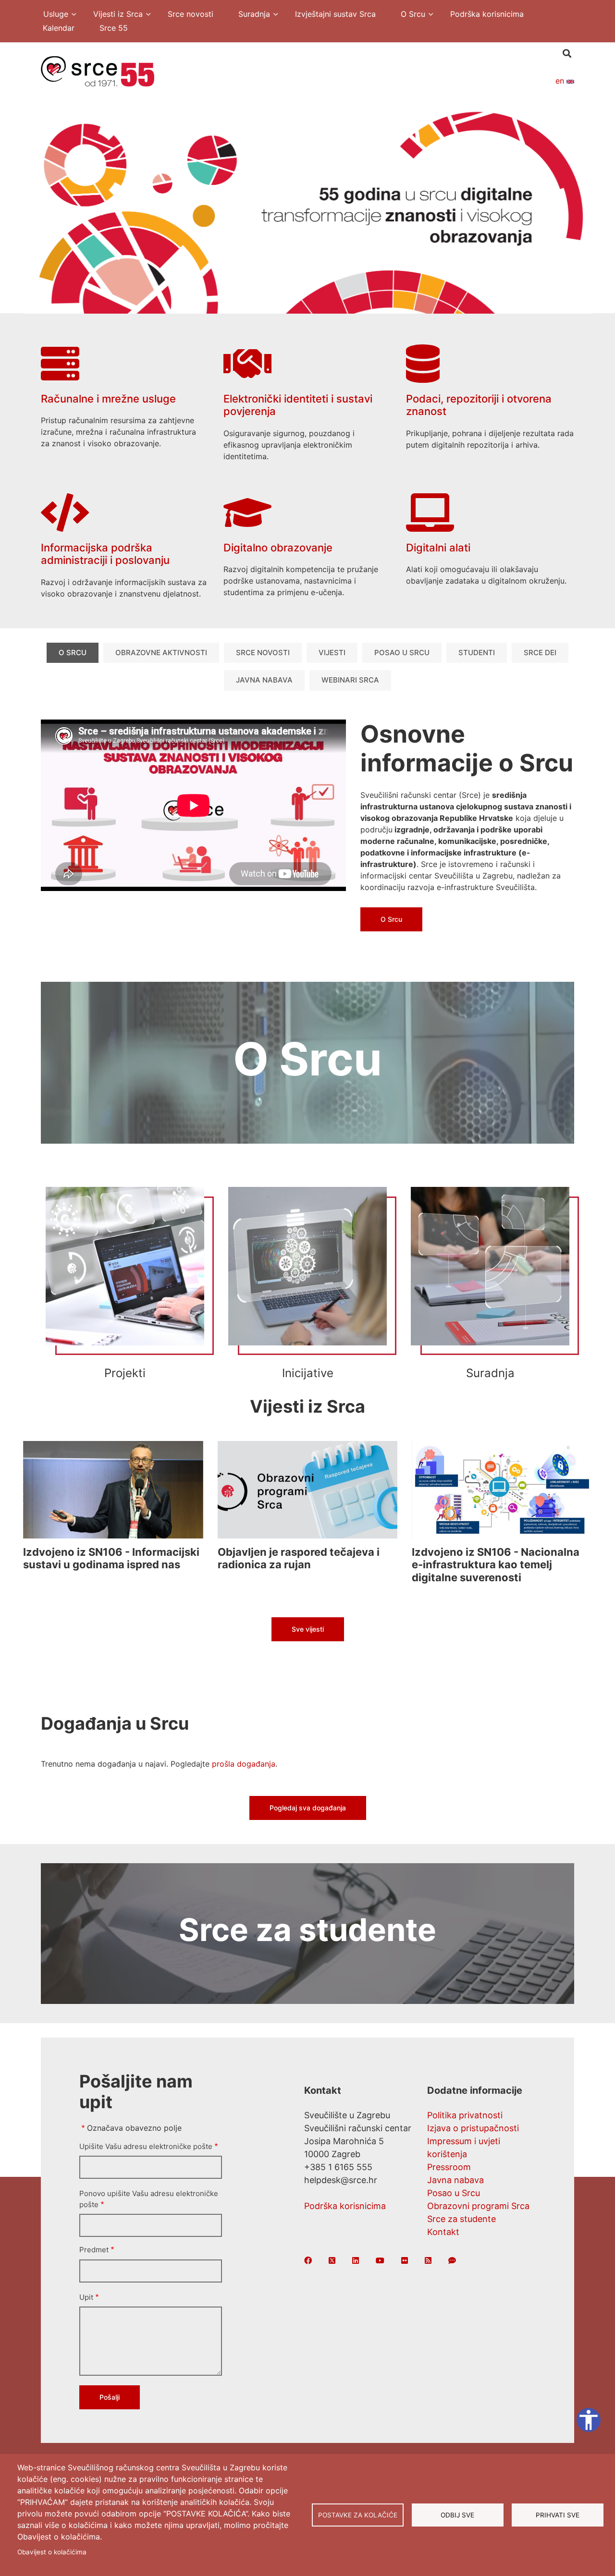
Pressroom (449, 2167)
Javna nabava (264, 680)
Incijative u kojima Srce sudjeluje (307, 1286)
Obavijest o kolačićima (52, 2552)
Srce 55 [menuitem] (114, 28)
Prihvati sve (558, 2515)
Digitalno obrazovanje (278, 548)
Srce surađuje (490, 1286)
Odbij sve (457, 2515)
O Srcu (73, 653)
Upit (86, 2297)
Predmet (94, 2250)
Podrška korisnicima (345, 2206)
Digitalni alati (438, 548)
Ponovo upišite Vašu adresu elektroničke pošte (149, 2199)
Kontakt (443, 2232)
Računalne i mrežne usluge (108, 399)
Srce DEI (540, 653)
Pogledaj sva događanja (308, 1808)
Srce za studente (461, 2219)
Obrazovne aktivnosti (161, 653)
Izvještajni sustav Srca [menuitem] (335, 14)
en (561, 81)
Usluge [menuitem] (51, 15)
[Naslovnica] (98, 71)
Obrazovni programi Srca (478, 2206)
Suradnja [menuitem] (249, 15)
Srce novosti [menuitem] (191, 14)
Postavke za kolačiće (358, 2515)
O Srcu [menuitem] (408, 15)
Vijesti (332, 653)
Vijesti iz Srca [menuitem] (113, 15)
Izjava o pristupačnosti (473, 2128)
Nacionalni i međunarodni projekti (125, 1286)
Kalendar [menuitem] (59, 28)
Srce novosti (263, 653)
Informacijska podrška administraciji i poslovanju (105, 554)
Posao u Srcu (402, 653)
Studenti (477, 653)
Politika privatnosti (465, 2115)
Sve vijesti (308, 1629)
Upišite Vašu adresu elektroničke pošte (146, 2146)
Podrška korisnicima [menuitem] (487, 14)
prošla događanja (244, 1764)
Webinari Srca (350, 680)
